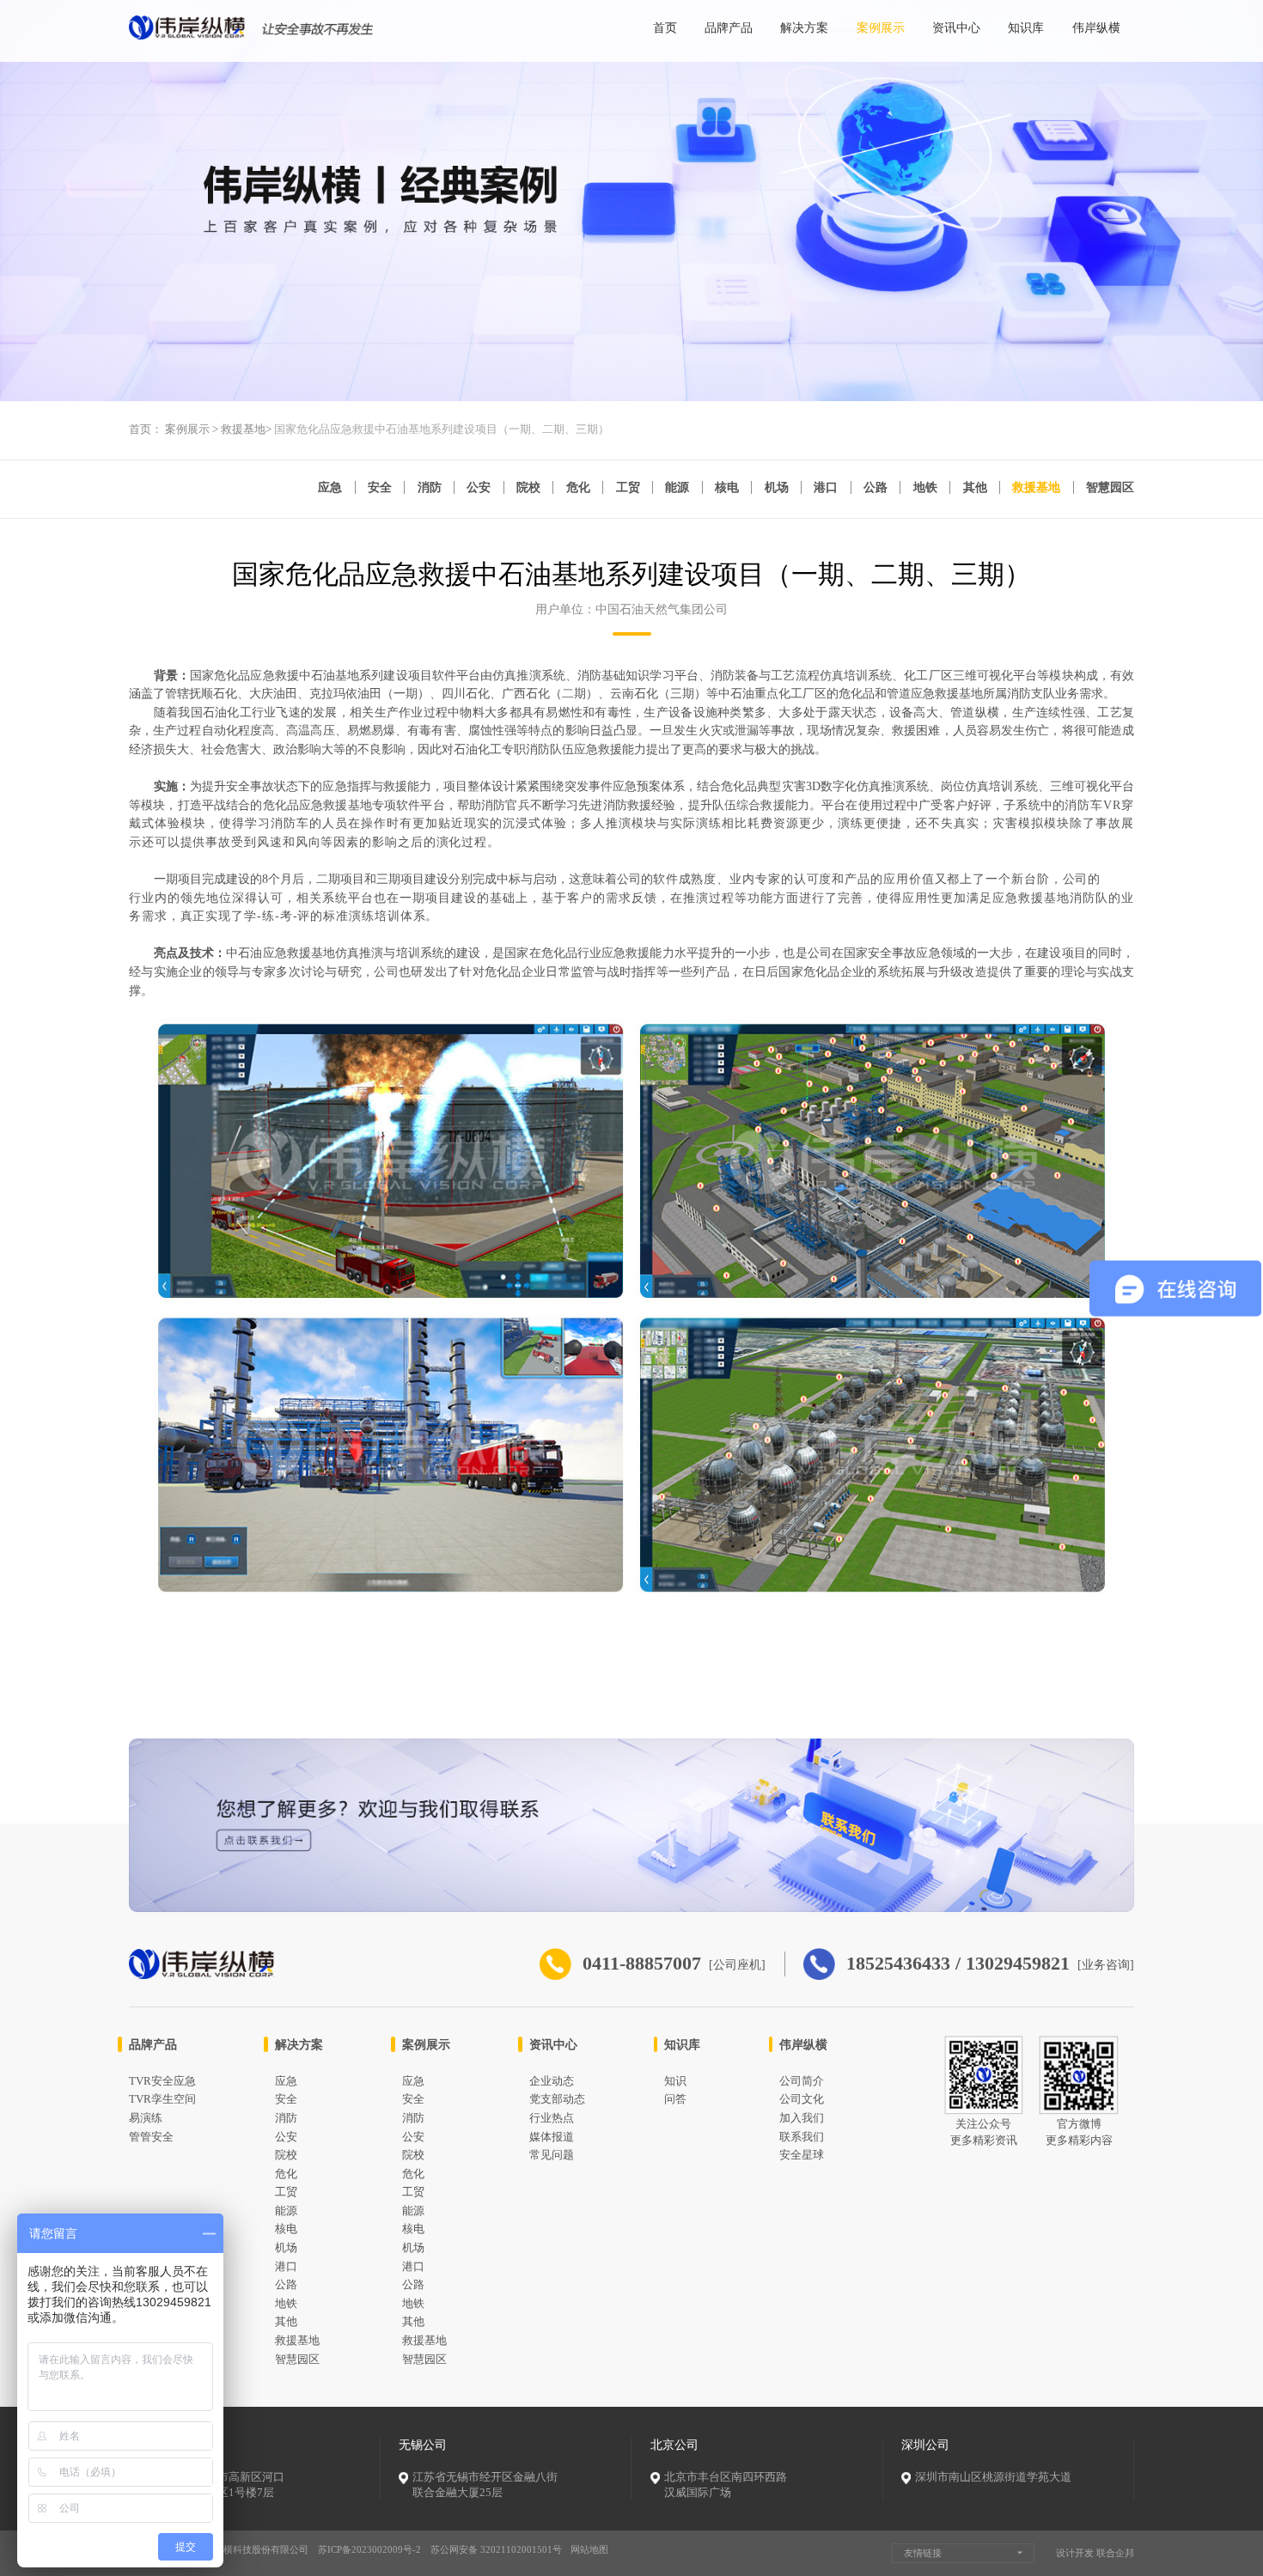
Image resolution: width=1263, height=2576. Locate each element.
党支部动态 (557, 2099)
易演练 (146, 2118)
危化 (578, 487)
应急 (330, 487)
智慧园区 (1110, 487)
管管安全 (151, 2137)
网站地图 (589, 2549)
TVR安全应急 (162, 2081)
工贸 (628, 487)
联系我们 (802, 2137)
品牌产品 (729, 27)
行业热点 (552, 2118)
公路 (876, 487)
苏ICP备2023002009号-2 (369, 2549)
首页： (146, 429)
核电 (727, 487)
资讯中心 (956, 27)
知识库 (1026, 27)
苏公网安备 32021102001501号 (496, 2549)
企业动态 (552, 2081)
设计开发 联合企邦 (1095, 2553)
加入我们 (802, 2118)
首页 (665, 27)
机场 (777, 487)
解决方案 (804, 27)
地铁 (925, 487)
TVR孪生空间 (162, 2099)
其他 (975, 487)
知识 (675, 2081)
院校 (528, 487)
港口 (826, 487)
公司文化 (802, 2099)
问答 (675, 2099)
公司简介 (802, 2081)
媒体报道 (552, 2137)
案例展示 (881, 27)
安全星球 (802, 2155)
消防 (430, 487)
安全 (380, 487)
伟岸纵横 (1096, 27)
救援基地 (243, 429)
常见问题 (552, 2155)
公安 (479, 487)
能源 (677, 487)
